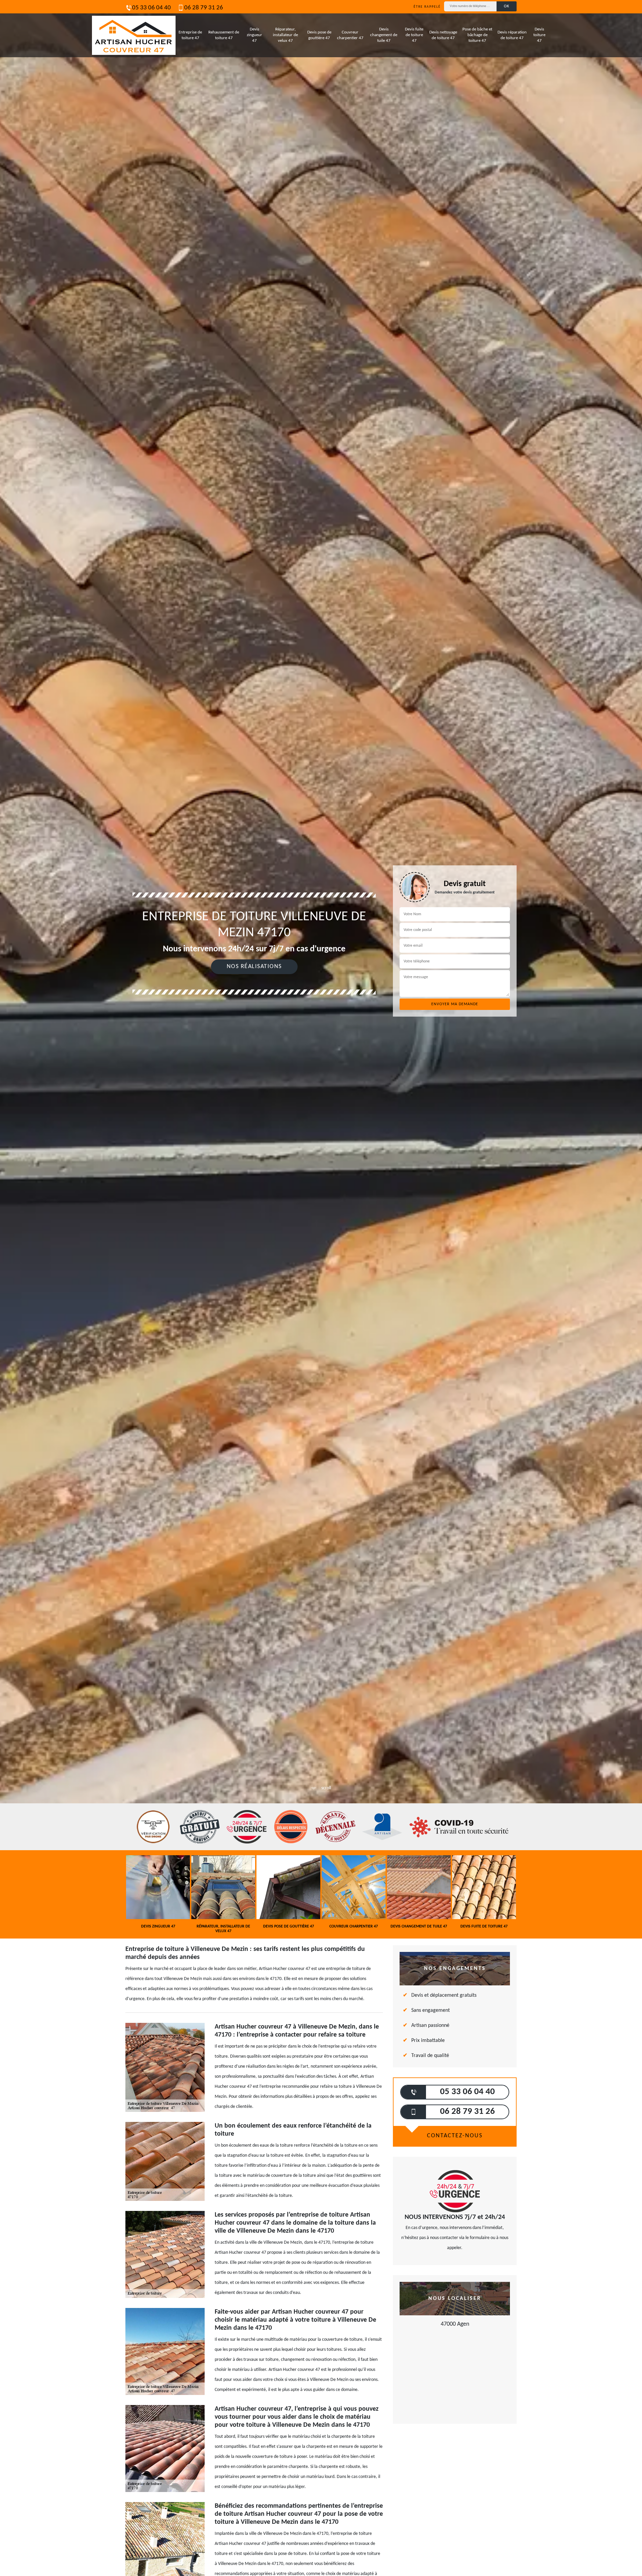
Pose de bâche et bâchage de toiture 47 (477, 35)
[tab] (321, 1030)
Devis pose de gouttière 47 (319, 35)
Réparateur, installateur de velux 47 (285, 35)
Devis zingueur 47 (254, 35)
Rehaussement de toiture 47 (224, 35)
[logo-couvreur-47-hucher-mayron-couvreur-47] (134, 35)
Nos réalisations (254, 967)
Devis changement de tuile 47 (384, 35)
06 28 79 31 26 (204, 8)
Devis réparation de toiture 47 (512, 35)
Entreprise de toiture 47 (190, 35)
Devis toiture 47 (539, 35)
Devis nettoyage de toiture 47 (443, 35)
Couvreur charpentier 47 (350, 35)
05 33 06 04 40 (151, 8)
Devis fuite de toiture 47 (414, 35)
